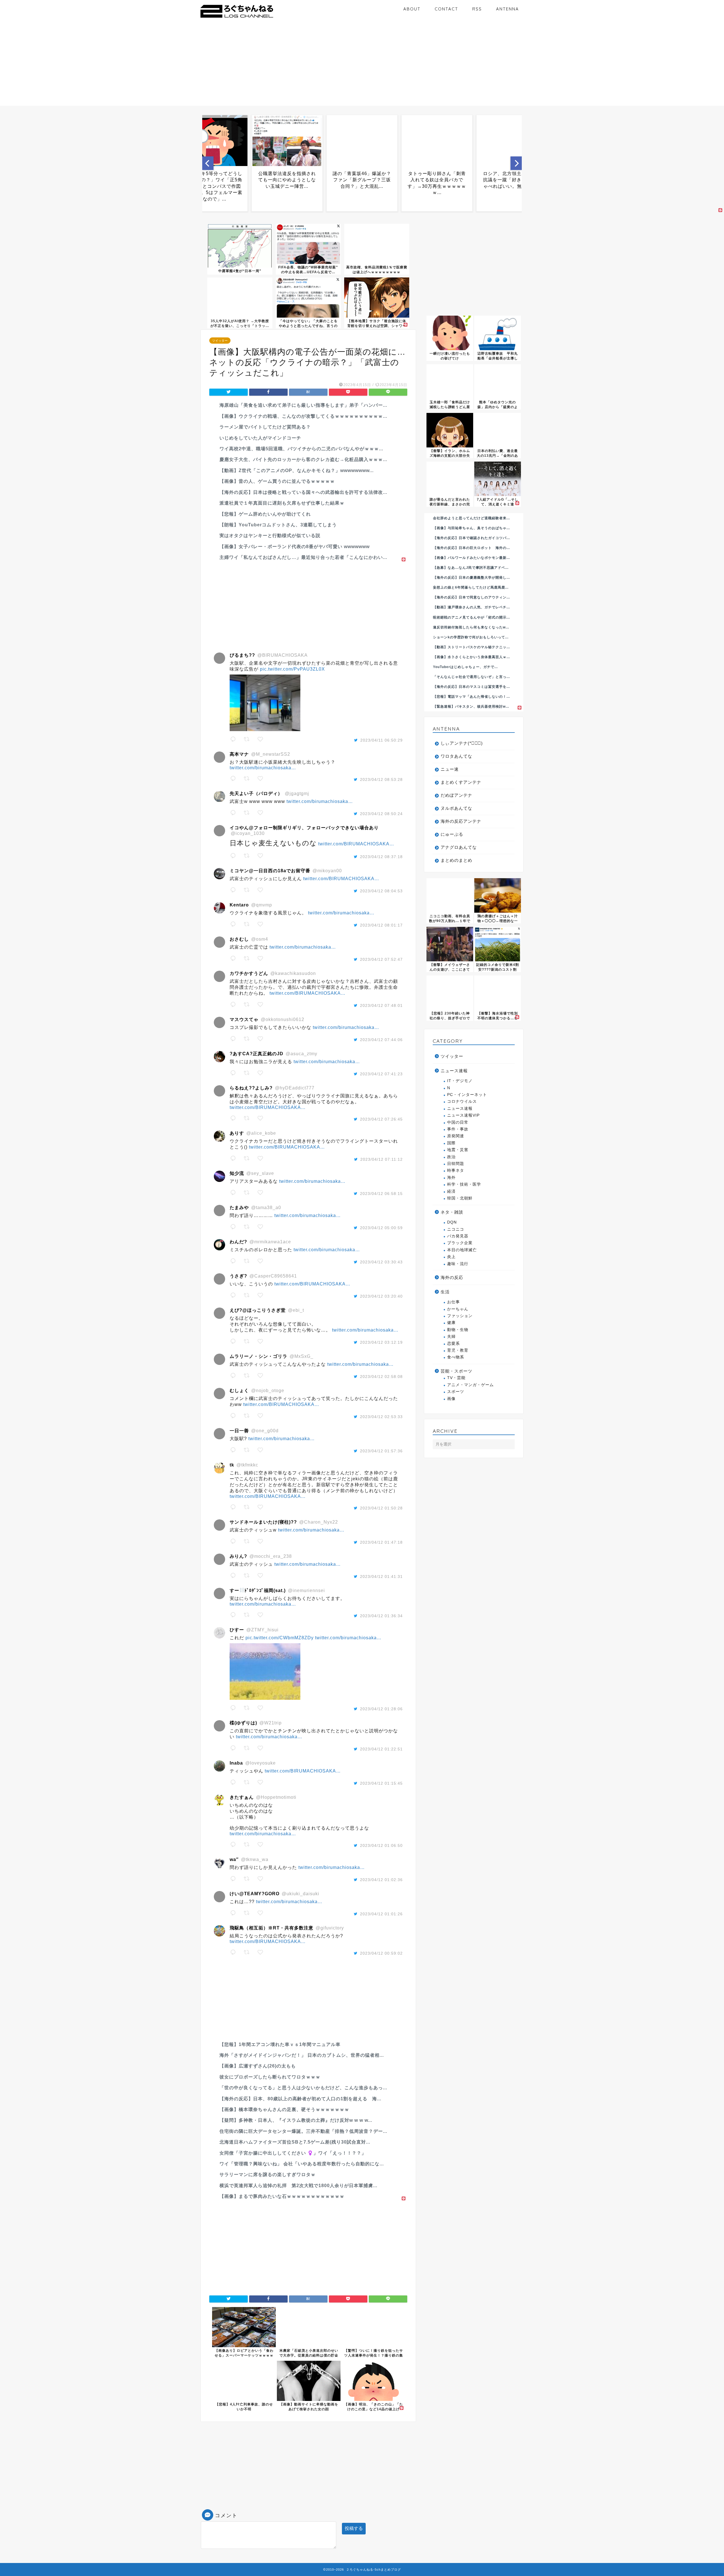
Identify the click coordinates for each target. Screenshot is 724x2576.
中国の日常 (458, 1122)
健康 (451, 1323)
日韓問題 (456, 1164)
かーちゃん (458, 1309)
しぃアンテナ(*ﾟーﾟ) (462, 743)
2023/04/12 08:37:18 (381, 857)
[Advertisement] (362, 66)
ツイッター (220, 341)
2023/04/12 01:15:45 (381, 1783)
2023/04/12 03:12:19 (381, 1342)
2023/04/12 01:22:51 (381, 1749)
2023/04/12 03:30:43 (381, 1262)
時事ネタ (456, 1170)
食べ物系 (456, 1357)
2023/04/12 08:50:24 (381, 814)
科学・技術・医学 (464, 1184)
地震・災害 (458, 1150)
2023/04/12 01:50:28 (381, 1508)
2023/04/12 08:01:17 (381, 925)
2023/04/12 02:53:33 (381, 1417)
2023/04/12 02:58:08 (381, 1377)
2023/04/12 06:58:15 (381, 1194)
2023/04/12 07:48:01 (381, 1005)
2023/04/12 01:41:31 (381, 1576)
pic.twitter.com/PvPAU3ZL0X (292, 669)
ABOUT (412, 9)
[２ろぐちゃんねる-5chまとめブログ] (237, 18)
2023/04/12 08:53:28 (381, 779)
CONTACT (446, 9)
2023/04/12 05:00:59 (381, 1228)
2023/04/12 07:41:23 (381, 1074)
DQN (452, 1222)
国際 (451, 1143)
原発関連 (456, 1136)
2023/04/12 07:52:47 (381, 959)
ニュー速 (450, 769)
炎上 (451, 1257)
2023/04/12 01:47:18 (381, 1542)
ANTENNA (508, 9)
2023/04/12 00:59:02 (381, 1953)
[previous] (208, 163)
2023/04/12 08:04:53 (381, 891)
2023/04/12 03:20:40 (381, 1296)
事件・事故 (458, 1129)
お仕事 (453, 1302)
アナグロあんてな (459, 847)
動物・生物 (458, 1330)
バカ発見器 (458, 1236)
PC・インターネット (467, 1095)
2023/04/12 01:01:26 (381, 1914)
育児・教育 (458, 1350)
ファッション (460, 1316)
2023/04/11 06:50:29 (382, 740)
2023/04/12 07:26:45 (381, 1119)
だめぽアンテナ (456, 795)
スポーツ (456, 1392)
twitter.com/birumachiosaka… (263, 768)
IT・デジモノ (460, 1081)
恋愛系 (453, 1344)
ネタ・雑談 (452, 1212)
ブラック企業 (460, 1243)
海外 (451, 1178)
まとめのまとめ (456, 860)
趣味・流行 (458, 1264)
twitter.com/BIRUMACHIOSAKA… (356, 844)
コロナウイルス (462, 1101)
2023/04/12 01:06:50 (381, 1845)
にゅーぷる (452, 834)
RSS (477, 9)
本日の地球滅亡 (462, 1250)
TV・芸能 (456, 1378)
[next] (516, 163)
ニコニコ (456, 1229)
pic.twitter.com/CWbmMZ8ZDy (280, 1638)
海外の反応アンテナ (461, 821)
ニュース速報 (454, 1071)
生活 (445, 1292)
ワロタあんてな (456, 756)
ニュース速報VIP (463, 1115)
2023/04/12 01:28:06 (381, 1709)
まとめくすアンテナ (461, 782)
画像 (451, 1399)
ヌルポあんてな (456, 808)
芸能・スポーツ (456, 1371)
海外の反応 (452, 1277)
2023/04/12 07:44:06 (381, 1040)
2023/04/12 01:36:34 (381, 1616)
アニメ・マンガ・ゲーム (470, 1385)
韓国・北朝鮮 (460, 1198)
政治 (451, 1157)
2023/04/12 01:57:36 (381, 1451)
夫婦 (451, 1337)
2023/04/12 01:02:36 (381, 1880)
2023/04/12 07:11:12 (382, 1159)
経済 (451, 1191)
